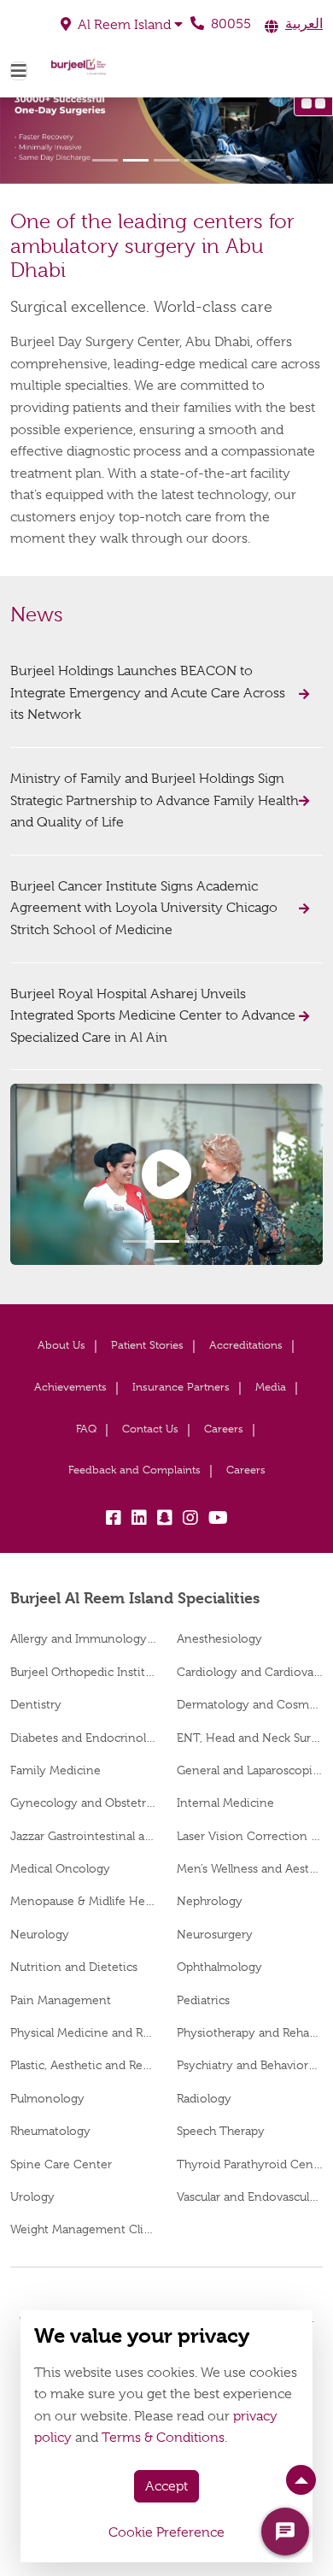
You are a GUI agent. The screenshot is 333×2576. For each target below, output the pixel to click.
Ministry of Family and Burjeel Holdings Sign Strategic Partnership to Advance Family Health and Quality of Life (155, 800)
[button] (122, 25)
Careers (224, 1429)
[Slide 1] (105, 160)
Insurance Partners (181, 1387)
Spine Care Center (61, 2164)
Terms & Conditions (163, 2438)
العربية (304, 24)
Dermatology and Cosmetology (250, 1704)
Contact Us (150, 1429)
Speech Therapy (221, 2131)
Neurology (40, 1934)
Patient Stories (147, 1345)
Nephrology (210, 1901)
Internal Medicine (225, 1803)
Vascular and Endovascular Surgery (250, 2197)
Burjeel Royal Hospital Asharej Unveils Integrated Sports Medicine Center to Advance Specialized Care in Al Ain (153, 1016)
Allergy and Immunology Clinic (83, 1638)
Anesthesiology (219, 1638)
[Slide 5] (228, 160)
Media (271, 1387)
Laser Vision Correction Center (250, 1836)
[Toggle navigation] (19, 71)
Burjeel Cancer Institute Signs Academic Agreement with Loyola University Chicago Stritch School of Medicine (144, 908)
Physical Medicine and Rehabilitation (83, 2032)
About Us (61, 1345)
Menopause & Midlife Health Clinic (83, 1901)
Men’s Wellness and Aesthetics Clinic (250, 1868)
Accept (166, 2486)
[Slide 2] (136, 160)
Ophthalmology (219, 1967)
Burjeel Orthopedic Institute (83, 1672)
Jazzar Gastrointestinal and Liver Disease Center (83, 1836)
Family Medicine (55, 1770)
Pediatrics (203, 2000)
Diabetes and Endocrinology (83, 1738)
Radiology (204, 2098)
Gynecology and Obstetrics (83, 1803)
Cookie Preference (166, 2532)
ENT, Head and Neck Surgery (250, 1738)
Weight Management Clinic (83, 2229)
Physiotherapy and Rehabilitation (250, 2032)
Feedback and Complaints (134, 1470)
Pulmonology (47, 2098)
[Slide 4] (197, 160)
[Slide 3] (166, 160)
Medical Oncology (60, 1868)
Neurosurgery (215, 1934)
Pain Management (61, 2000)
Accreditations (246, 1345)
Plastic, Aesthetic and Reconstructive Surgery (83, 2065)
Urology (32, 2197)
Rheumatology (50, 2131)
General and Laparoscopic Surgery (250, 1770)
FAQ (86, 1429)
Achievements (70, 1387)
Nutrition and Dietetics (74, 1967)
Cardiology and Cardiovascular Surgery (250, 1672)
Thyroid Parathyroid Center (250, 2164)
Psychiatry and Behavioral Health (250, 2065)
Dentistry (36, 1704)
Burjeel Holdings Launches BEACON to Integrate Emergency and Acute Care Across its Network (148, 693)
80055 (229, 24)
